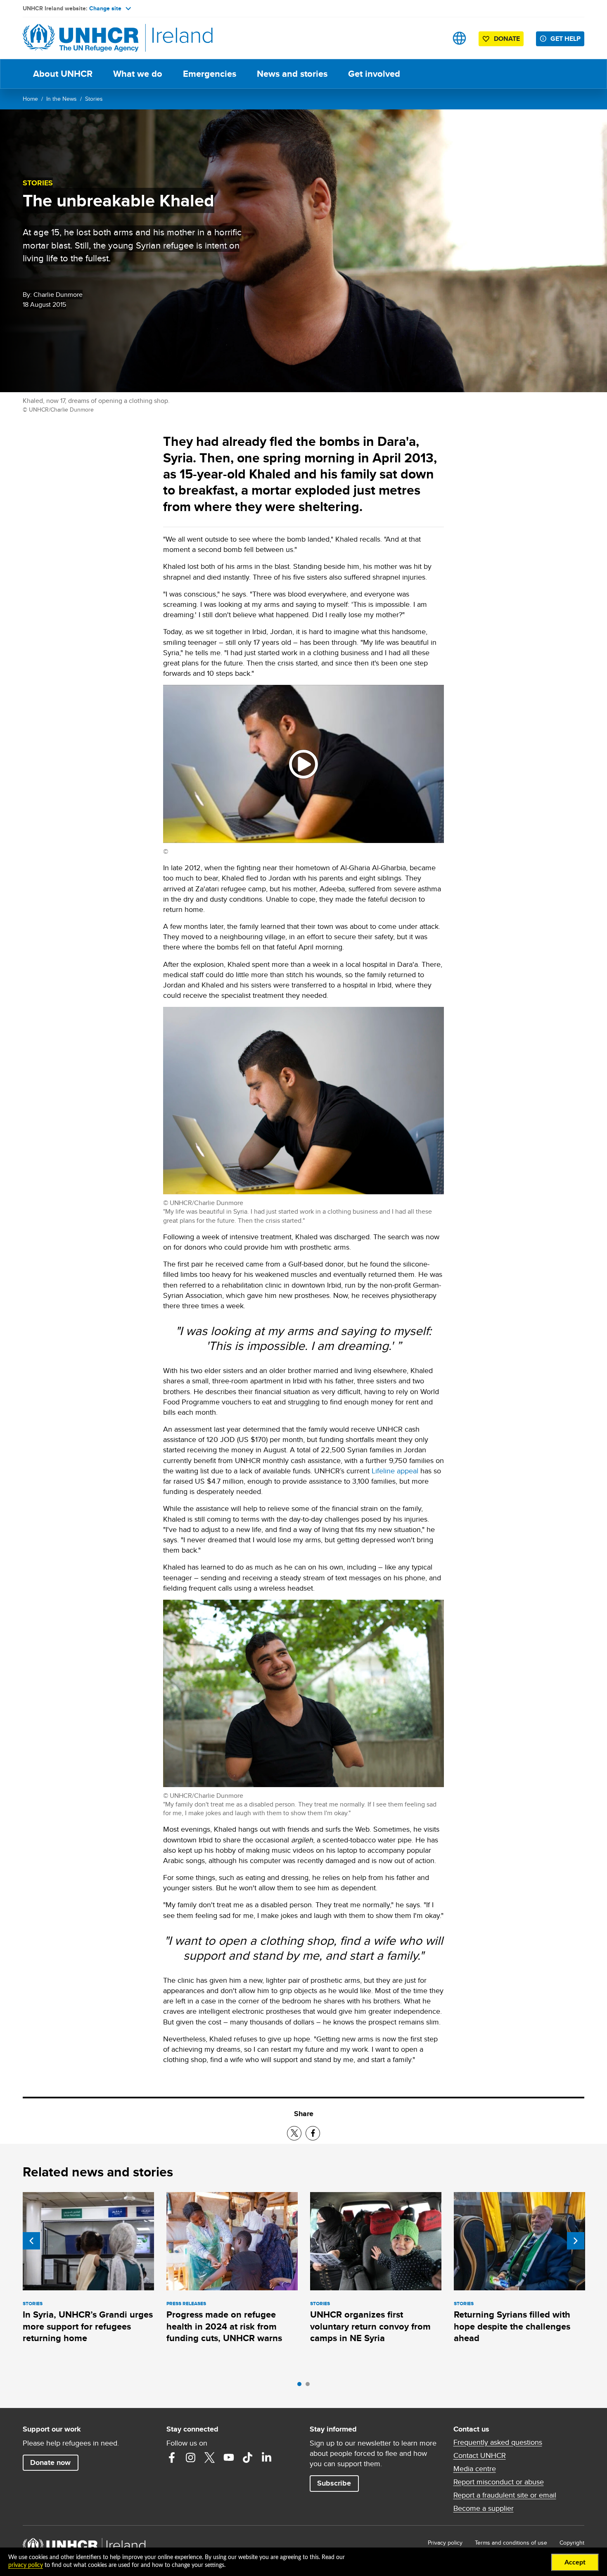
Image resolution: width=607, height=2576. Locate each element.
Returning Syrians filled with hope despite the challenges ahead (512, 2326)
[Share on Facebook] (313, 2133)
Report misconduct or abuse (499, 2482)
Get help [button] (566, 39)
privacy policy (26, 2565)
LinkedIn (267, 2458)
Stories (94, 99)
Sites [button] (459, 38)
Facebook (172, 2458)
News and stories (292, 74)
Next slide (576, 2241)
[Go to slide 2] (310, 2386)
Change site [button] (105, 8)
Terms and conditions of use (511, 2543)
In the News (62, 99)
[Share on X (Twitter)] (294, 2133)
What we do (138, 74)
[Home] (81, 38)
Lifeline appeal (395, 1471)
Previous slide (31, 2241)
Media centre (475, 2469)
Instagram (191, 2458)
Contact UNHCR (480, 2455)
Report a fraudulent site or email (505, 2495)
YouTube (229, 2458)
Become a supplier (484, 2508)
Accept (575, 2562)
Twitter (210, 2458)
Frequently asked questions (498, 2442)
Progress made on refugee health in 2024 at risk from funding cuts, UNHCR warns (224, 2326)
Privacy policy (445, 2543)
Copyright (572, 2543)
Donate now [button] (50, 2462)
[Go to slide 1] (301, 2386)
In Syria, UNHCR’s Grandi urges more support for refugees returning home (88, 2326)
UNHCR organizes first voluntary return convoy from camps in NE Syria (370, 2326)
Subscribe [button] (334, 2483)
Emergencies (210, 74)
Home (30, 99)
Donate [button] (507, 39)
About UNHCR (63, 74)
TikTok (248, 2458)
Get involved (374, 74)
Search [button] (433, 38)
